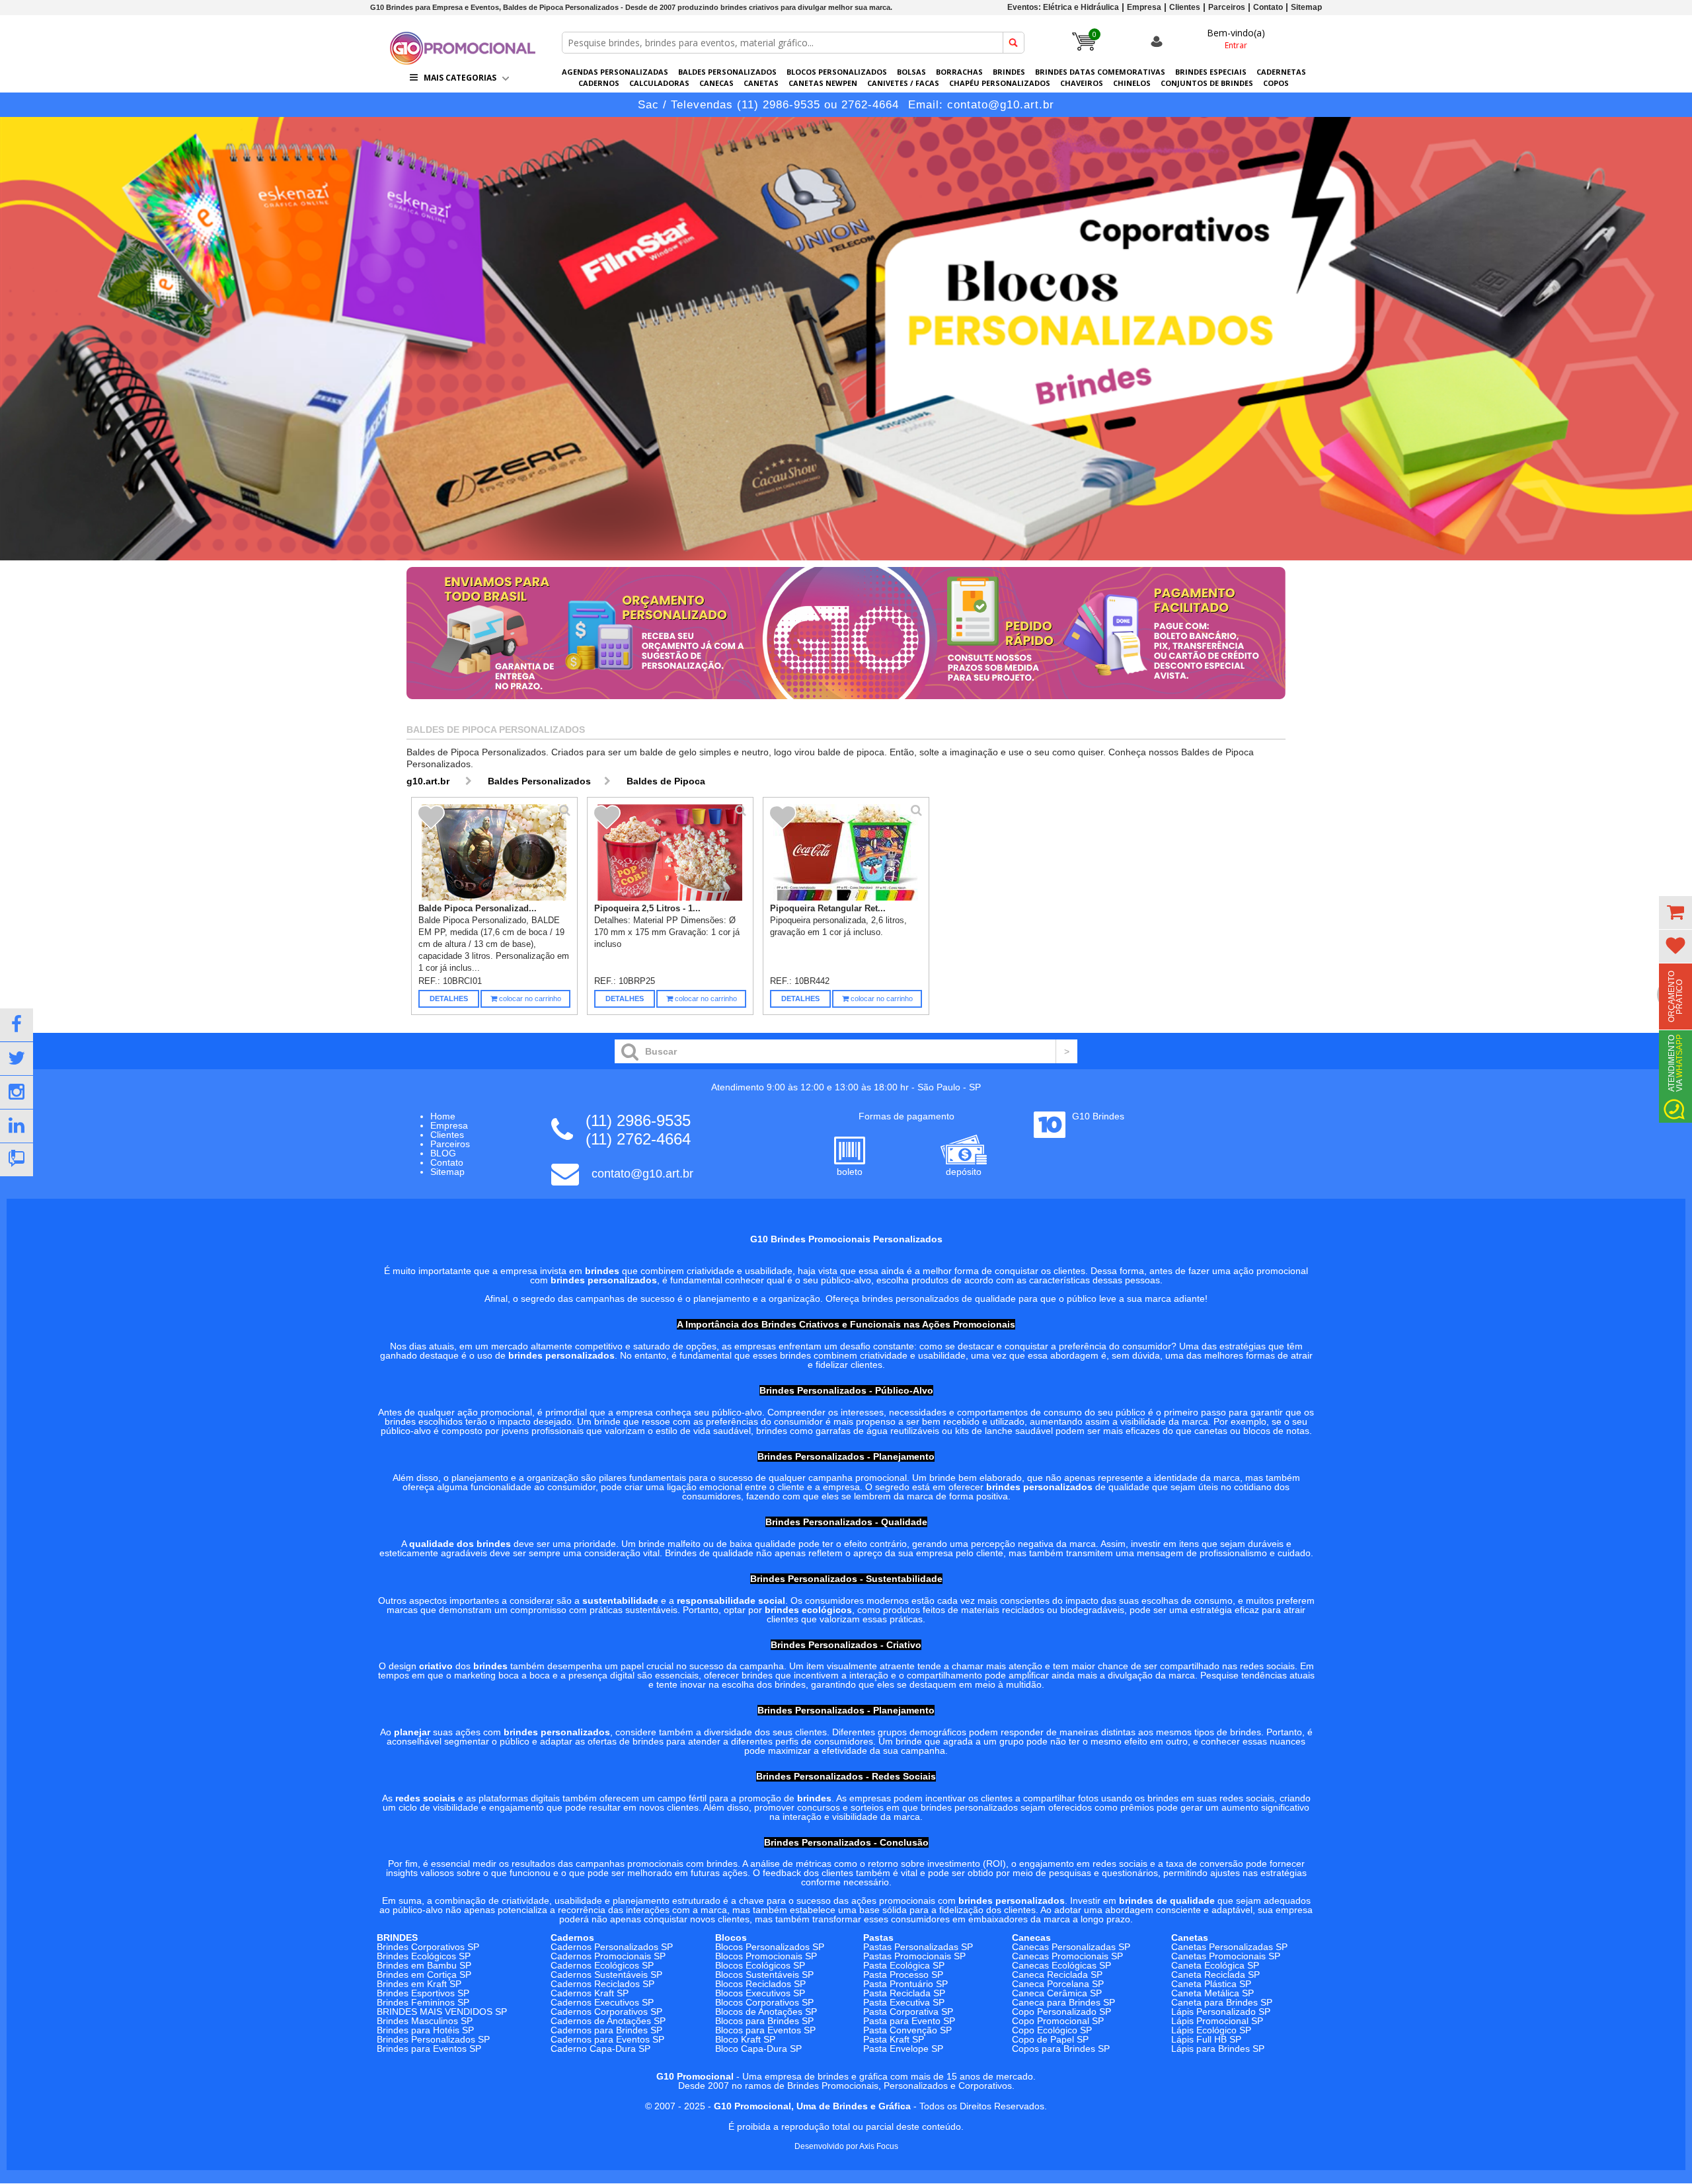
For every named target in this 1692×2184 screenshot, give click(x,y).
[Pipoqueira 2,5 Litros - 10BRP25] (671, 852)
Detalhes (449, 998)
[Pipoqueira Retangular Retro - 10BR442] (846, 852)
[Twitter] (17, 1059)
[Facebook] (17, 1025)
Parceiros (1227, 7)
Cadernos (572, 1938)
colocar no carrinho (529, 998)
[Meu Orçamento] (1675, 913)
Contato (1268, 7)
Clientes (1185, 7)
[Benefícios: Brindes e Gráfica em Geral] (846, 702)
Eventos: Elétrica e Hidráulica (1063, 7)
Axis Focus (879, 2146)
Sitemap (1306, 7)
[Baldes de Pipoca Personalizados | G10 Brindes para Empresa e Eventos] (463, 61)
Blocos (731, 1938)
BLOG (443, 1153)
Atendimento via (1675, 1063)
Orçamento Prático (1675, 997)
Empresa (1144, 7)
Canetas (1190, 1938)
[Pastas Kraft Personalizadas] (846, 339)
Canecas (1031, 1938)
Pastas (878, 1938)
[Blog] (17, 1160)
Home (443, 1116)
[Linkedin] (17, 1126)
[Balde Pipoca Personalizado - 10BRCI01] (495, 852)
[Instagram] (17, 1092)
